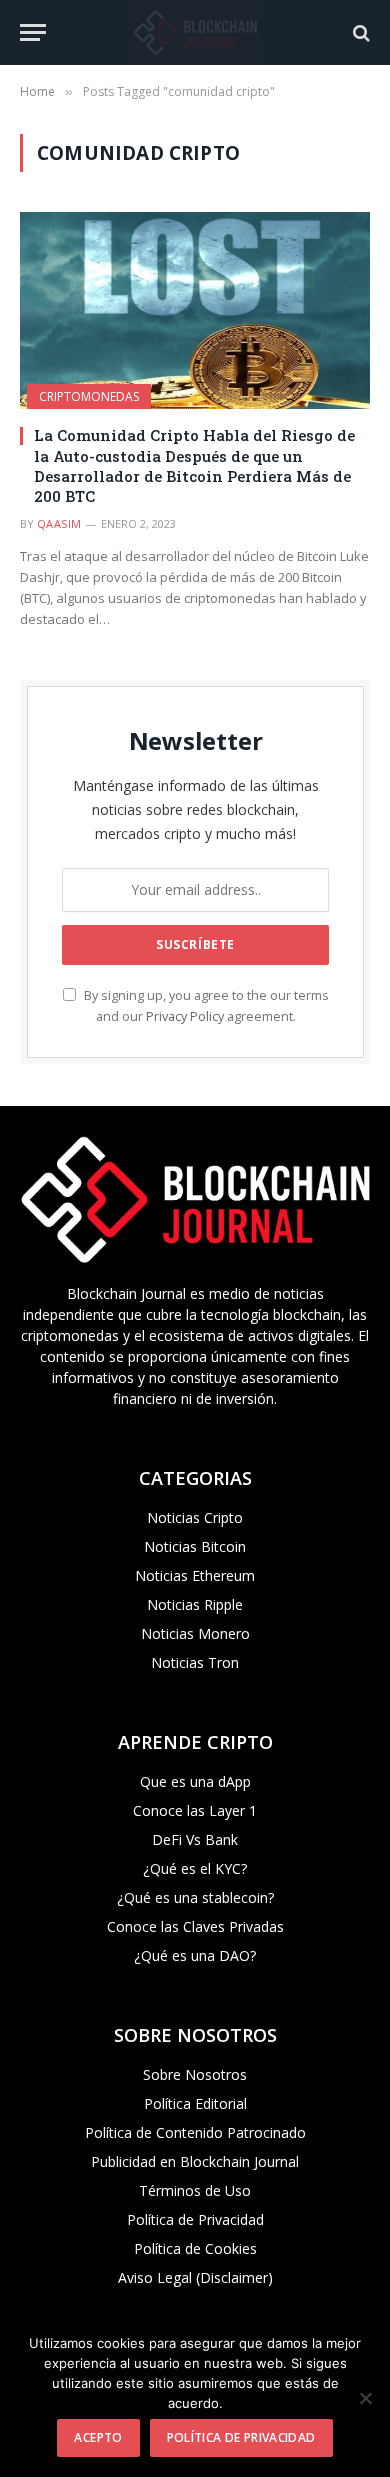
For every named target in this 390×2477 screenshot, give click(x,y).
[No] (365, 2398)
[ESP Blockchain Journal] (195, 32)
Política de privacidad (241, 2437)
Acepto (98, 2437)
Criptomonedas (89, 396)
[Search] (359, 32)
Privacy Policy (185, 1016)
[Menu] (33, 32)
